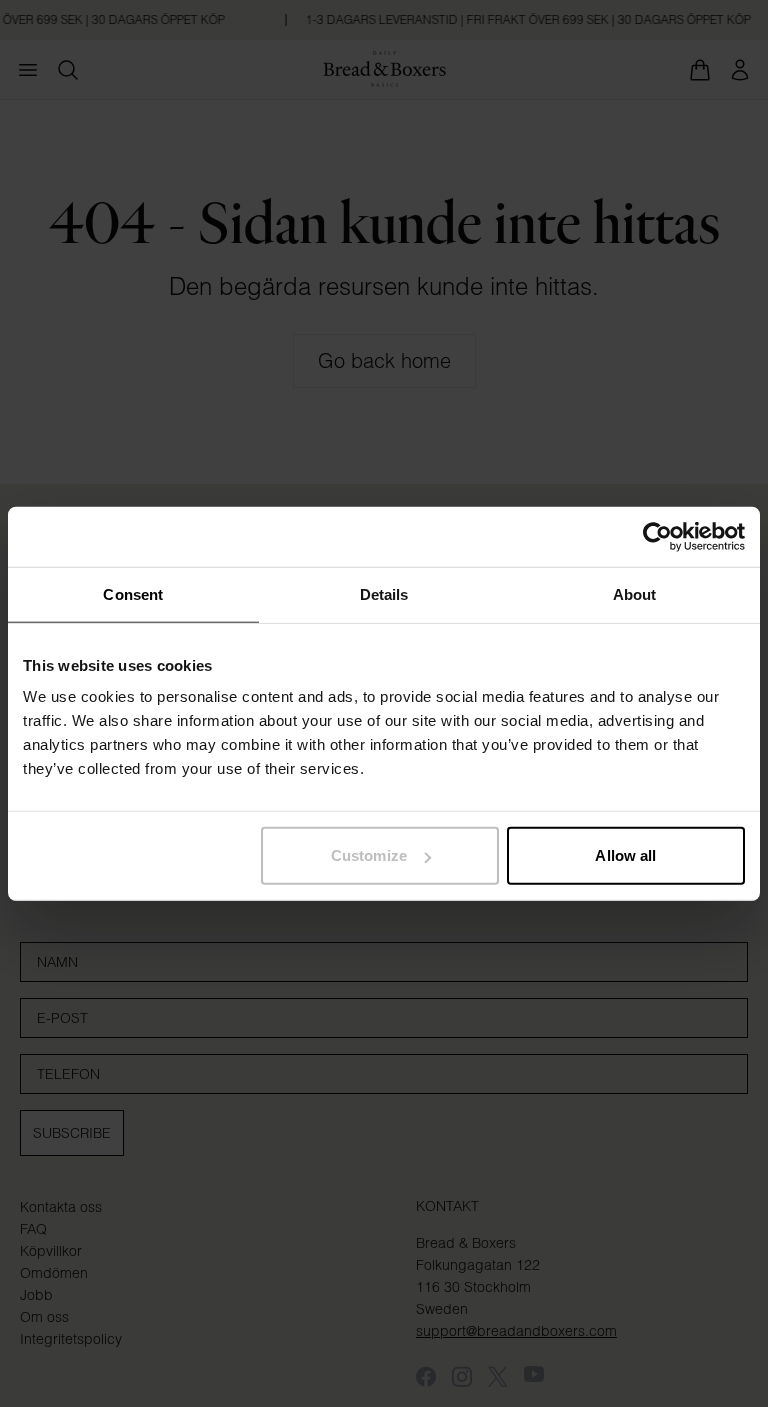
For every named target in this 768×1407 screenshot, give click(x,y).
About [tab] (635, 593)
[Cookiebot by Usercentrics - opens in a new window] (657, 536)
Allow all (625, 855)
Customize (369, 855)
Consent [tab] (133, 593)
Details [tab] (384, 593)
